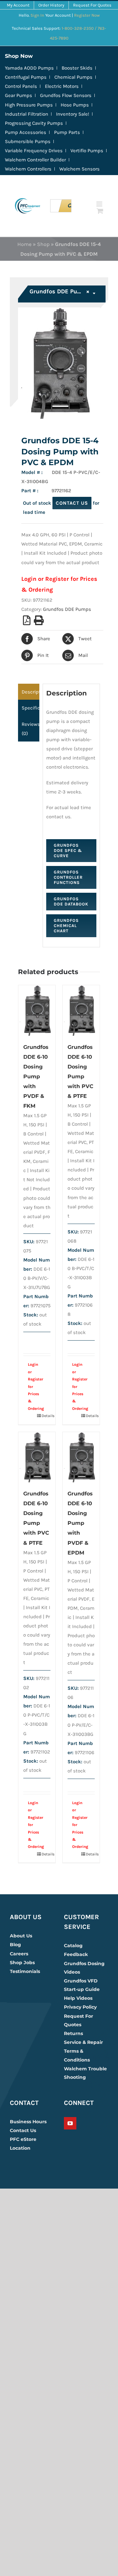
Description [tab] (30, 692)
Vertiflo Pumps (87, 151)
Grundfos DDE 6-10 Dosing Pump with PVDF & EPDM (80, 1523)
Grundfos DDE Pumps (67, 609)
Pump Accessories (26, 132)
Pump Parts (67, 132)
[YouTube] (70, 2123)
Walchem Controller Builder (35, 160)
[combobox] (63, 294)
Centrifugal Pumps (26, 77)
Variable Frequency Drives (34, 151)
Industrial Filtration (27, 114)
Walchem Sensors (79, 169)
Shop (43, 244)
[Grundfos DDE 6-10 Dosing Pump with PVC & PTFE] (81, 1010)
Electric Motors (62, 86)
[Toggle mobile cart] (100, 211)
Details (46, 1416)
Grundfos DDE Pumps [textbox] (59, 291)
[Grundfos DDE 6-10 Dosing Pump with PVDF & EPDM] (81, 1457)
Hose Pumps (75, 105)
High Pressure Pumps (29, 105)
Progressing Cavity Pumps (34, 123)
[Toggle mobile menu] (100, 204)
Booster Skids (77, 68)
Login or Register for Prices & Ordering (34, 1386)
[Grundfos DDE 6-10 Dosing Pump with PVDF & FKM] (37, 1010)
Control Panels (21, 86)
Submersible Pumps (28, 141)
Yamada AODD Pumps (29, 68)
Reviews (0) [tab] (30, 729)
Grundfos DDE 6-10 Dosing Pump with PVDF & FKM (36, 1076)
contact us (72, 503)
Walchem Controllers (28, 169)
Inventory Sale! (73, 114)
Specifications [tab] (30, 708)
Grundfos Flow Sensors (66, 95)
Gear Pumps (19, 95)
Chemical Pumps (73, 77)
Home (24, 244)
